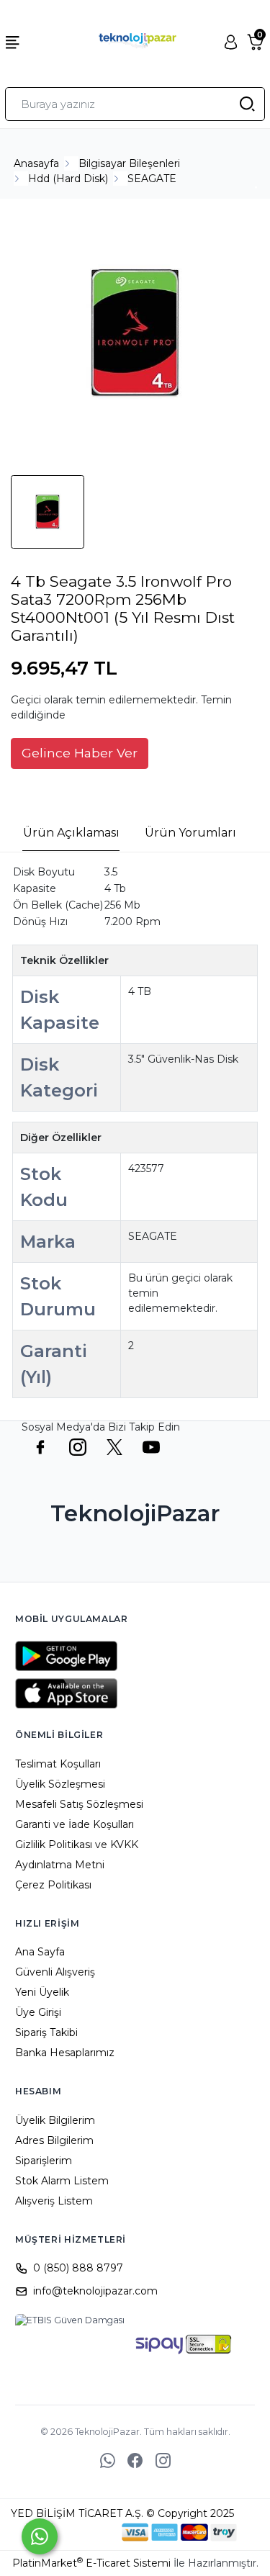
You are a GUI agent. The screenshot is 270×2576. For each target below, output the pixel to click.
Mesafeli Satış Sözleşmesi (79, 1804)
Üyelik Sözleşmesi (60, 1784)
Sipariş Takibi (46, 2032)
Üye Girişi (38, 2012)
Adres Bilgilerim (54, 2140)
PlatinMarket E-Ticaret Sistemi (91, 2563)
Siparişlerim (44, 2161)
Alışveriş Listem (54, 2201)
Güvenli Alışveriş (55, 1972)
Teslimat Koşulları (58, 1764)
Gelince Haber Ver (80, 753)
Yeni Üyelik (42, 1992)
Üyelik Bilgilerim (55, 2120)
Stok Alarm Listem (62, 2181)
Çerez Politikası (53, 1885)
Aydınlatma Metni (60, 1865)
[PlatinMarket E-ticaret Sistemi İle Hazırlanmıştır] (72, 2532)
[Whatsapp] (40, 2536)
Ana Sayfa (40, 1952)
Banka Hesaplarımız (65, 2053)
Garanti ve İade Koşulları (75, 1824)
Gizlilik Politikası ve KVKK (77, 1845)
